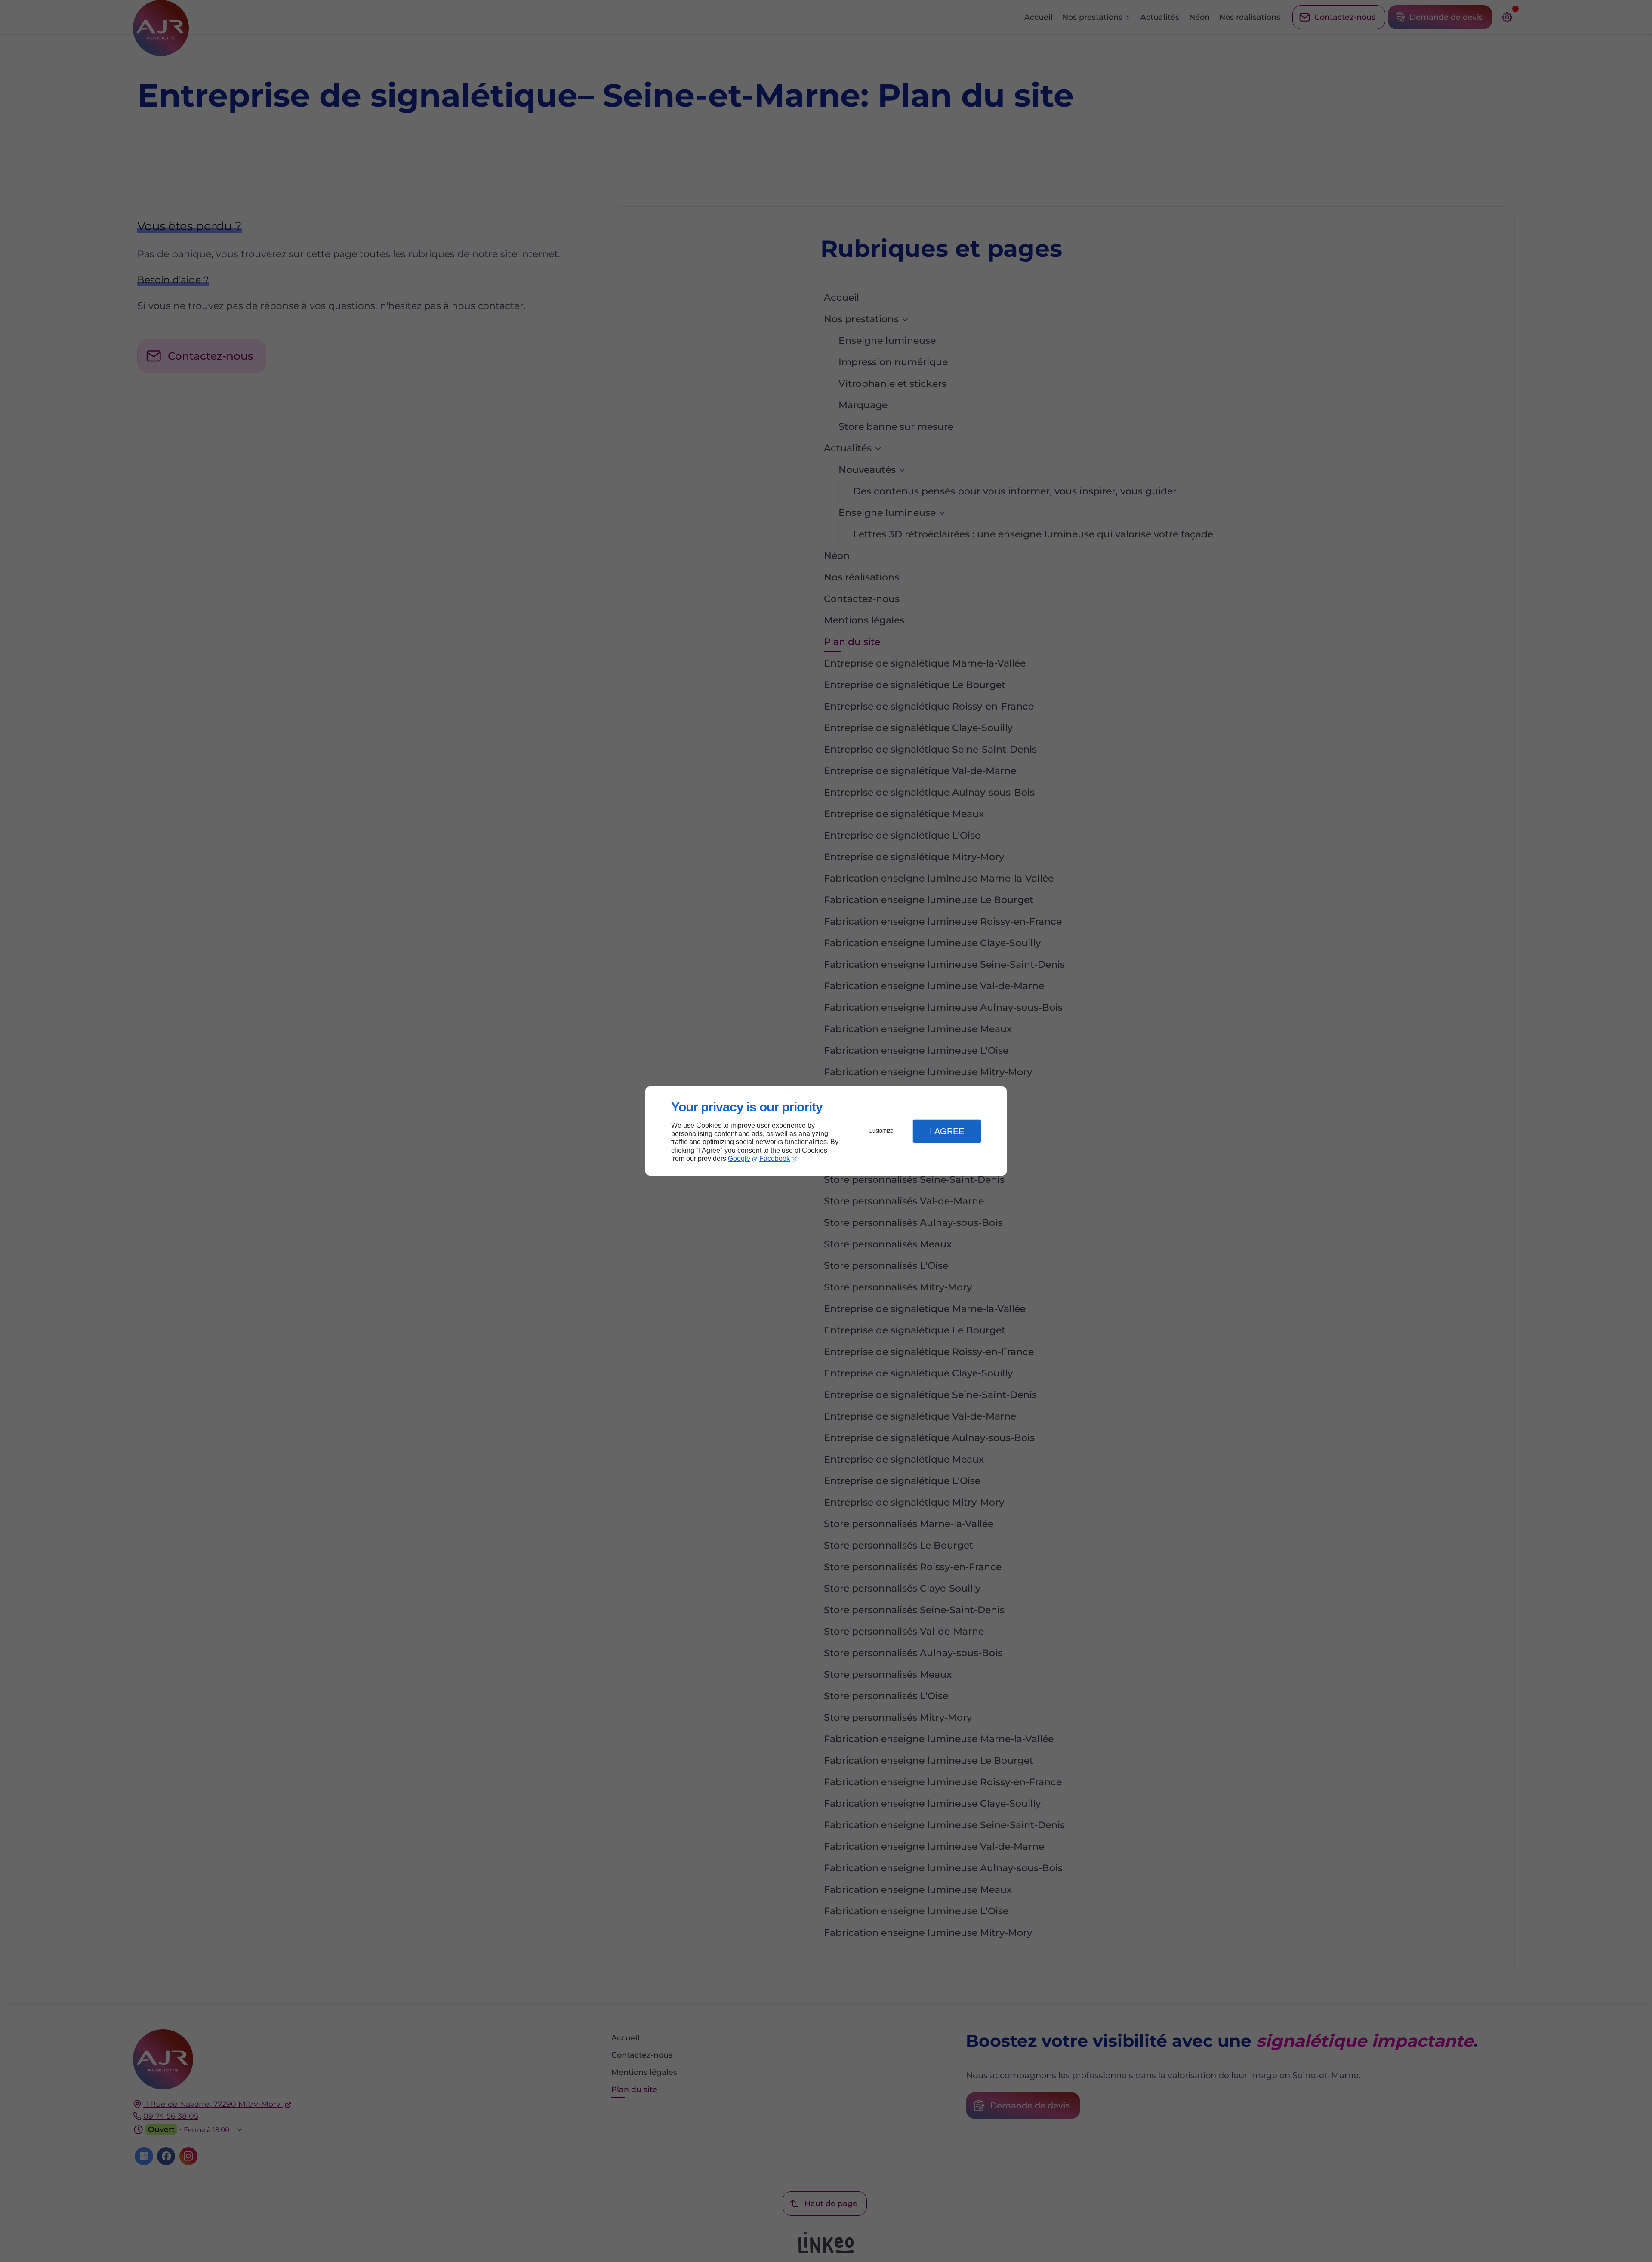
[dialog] (826, 1131)
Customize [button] (881, 1131)
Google (739, 1159)
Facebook (775, 1159)
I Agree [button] (947, 1131)
